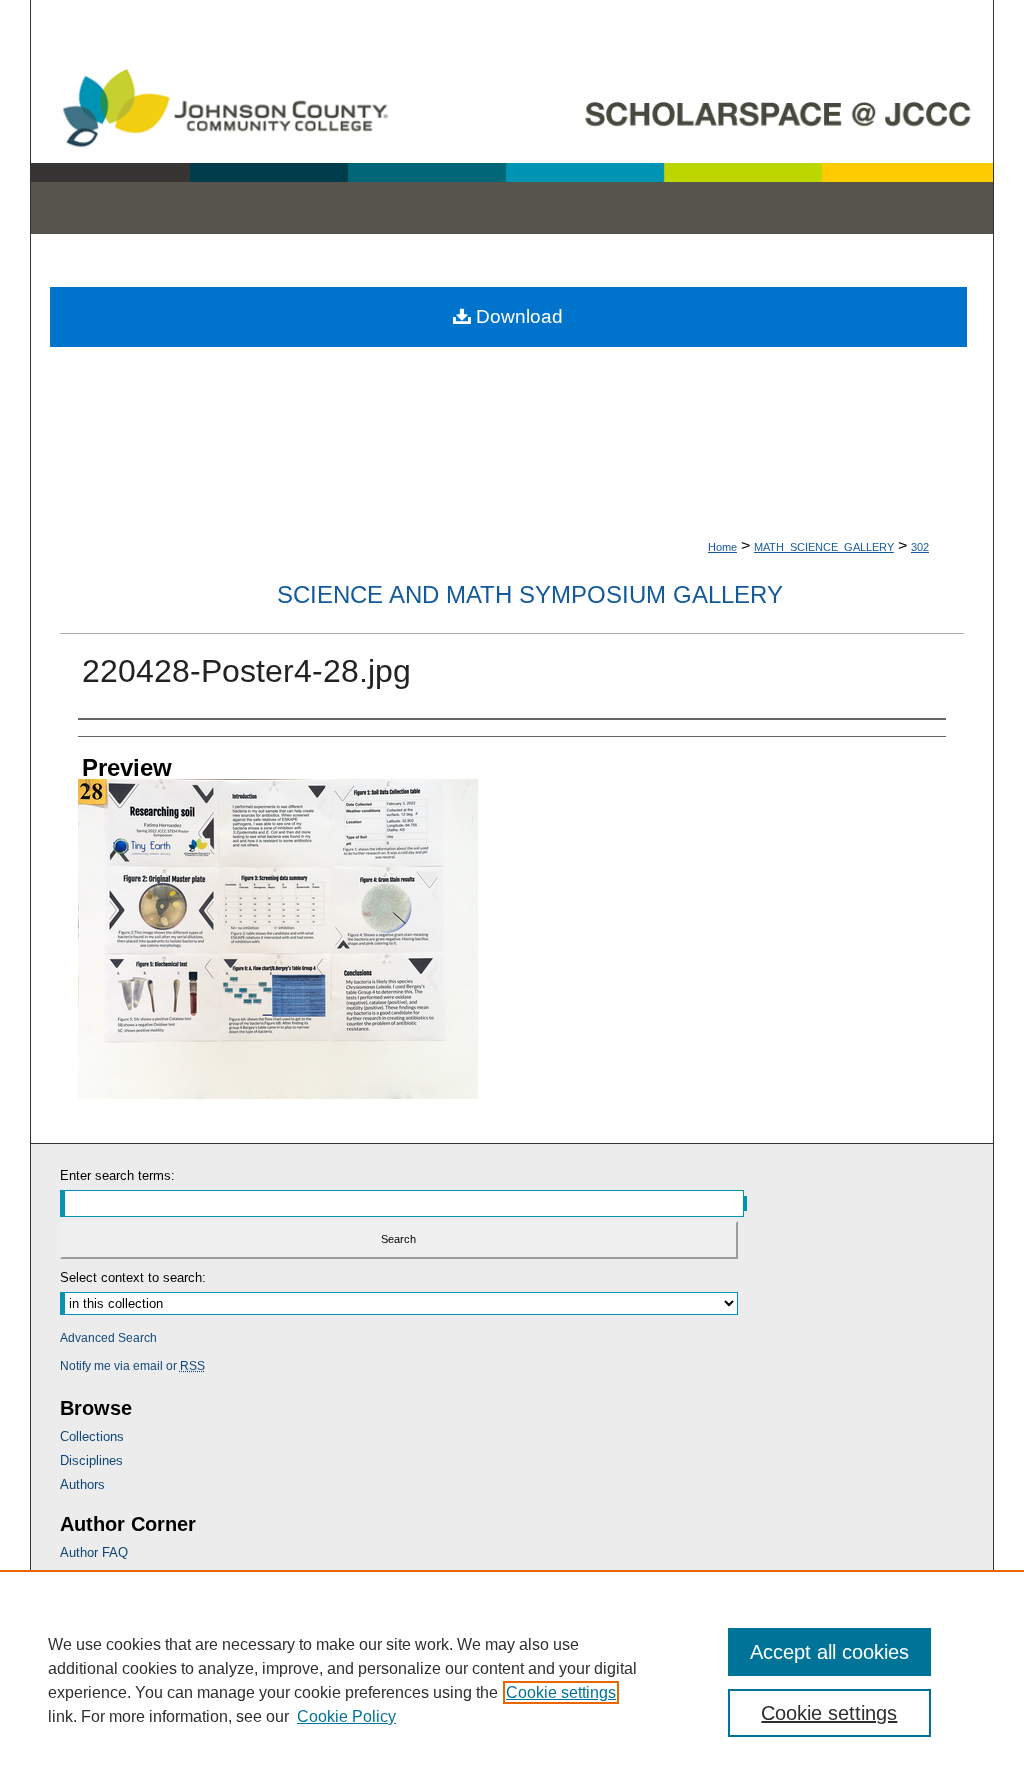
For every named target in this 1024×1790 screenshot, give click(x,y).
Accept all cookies (829, 1652)
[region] (512, 1680)
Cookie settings (561, 1692)
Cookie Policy (346, 1716)
